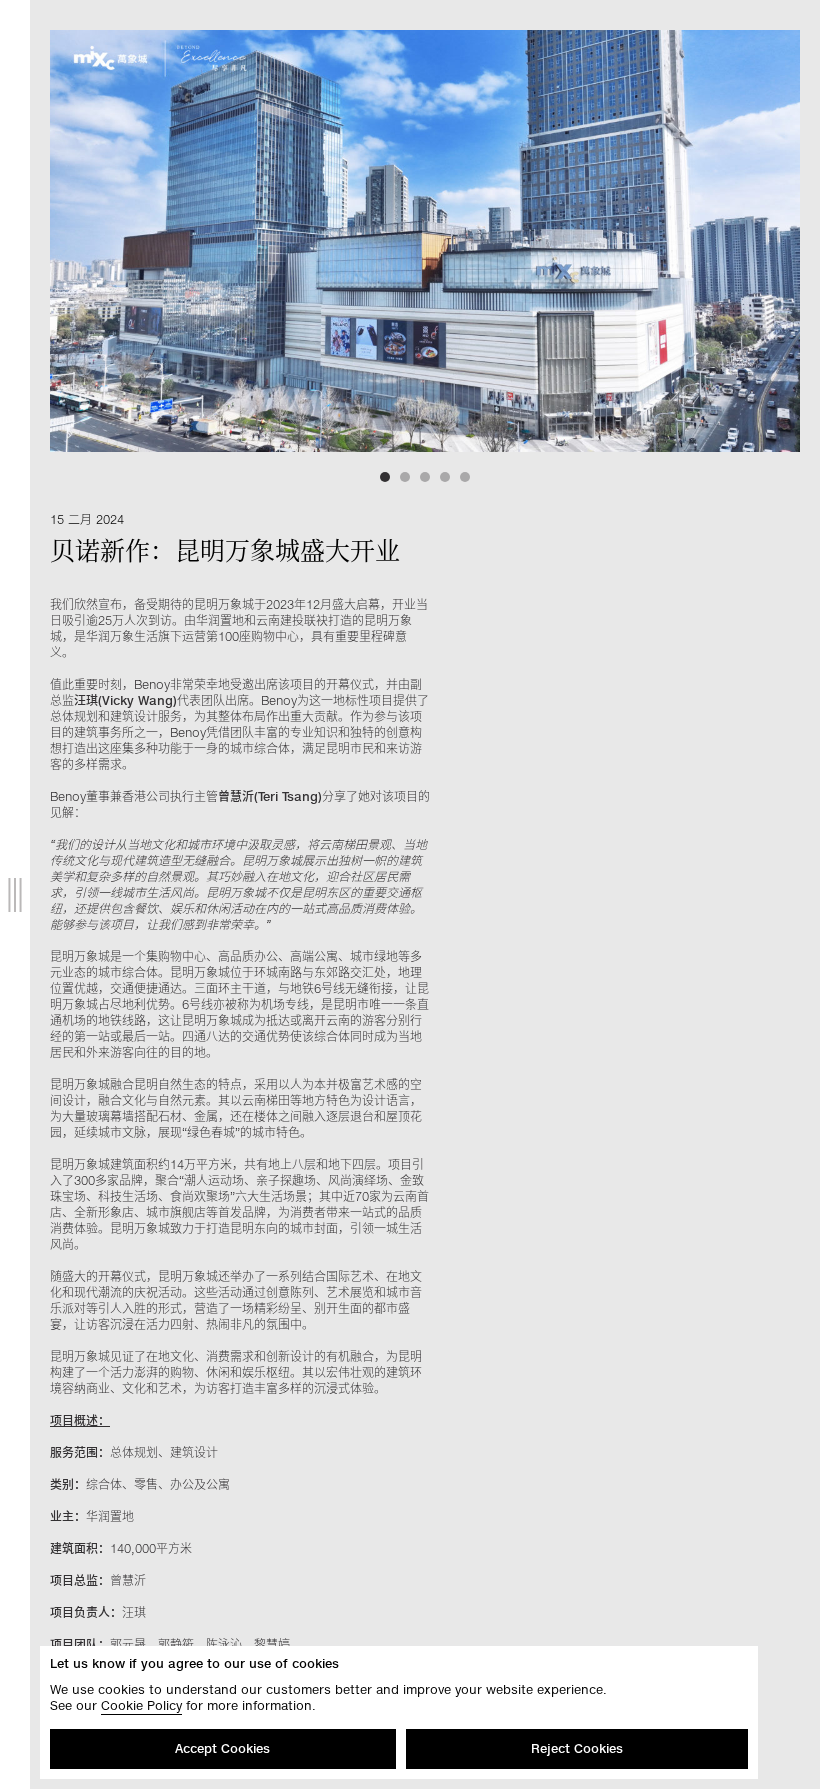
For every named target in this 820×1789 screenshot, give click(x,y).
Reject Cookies (577, 1748)
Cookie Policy (141, 1705)
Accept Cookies (222, 1748)
